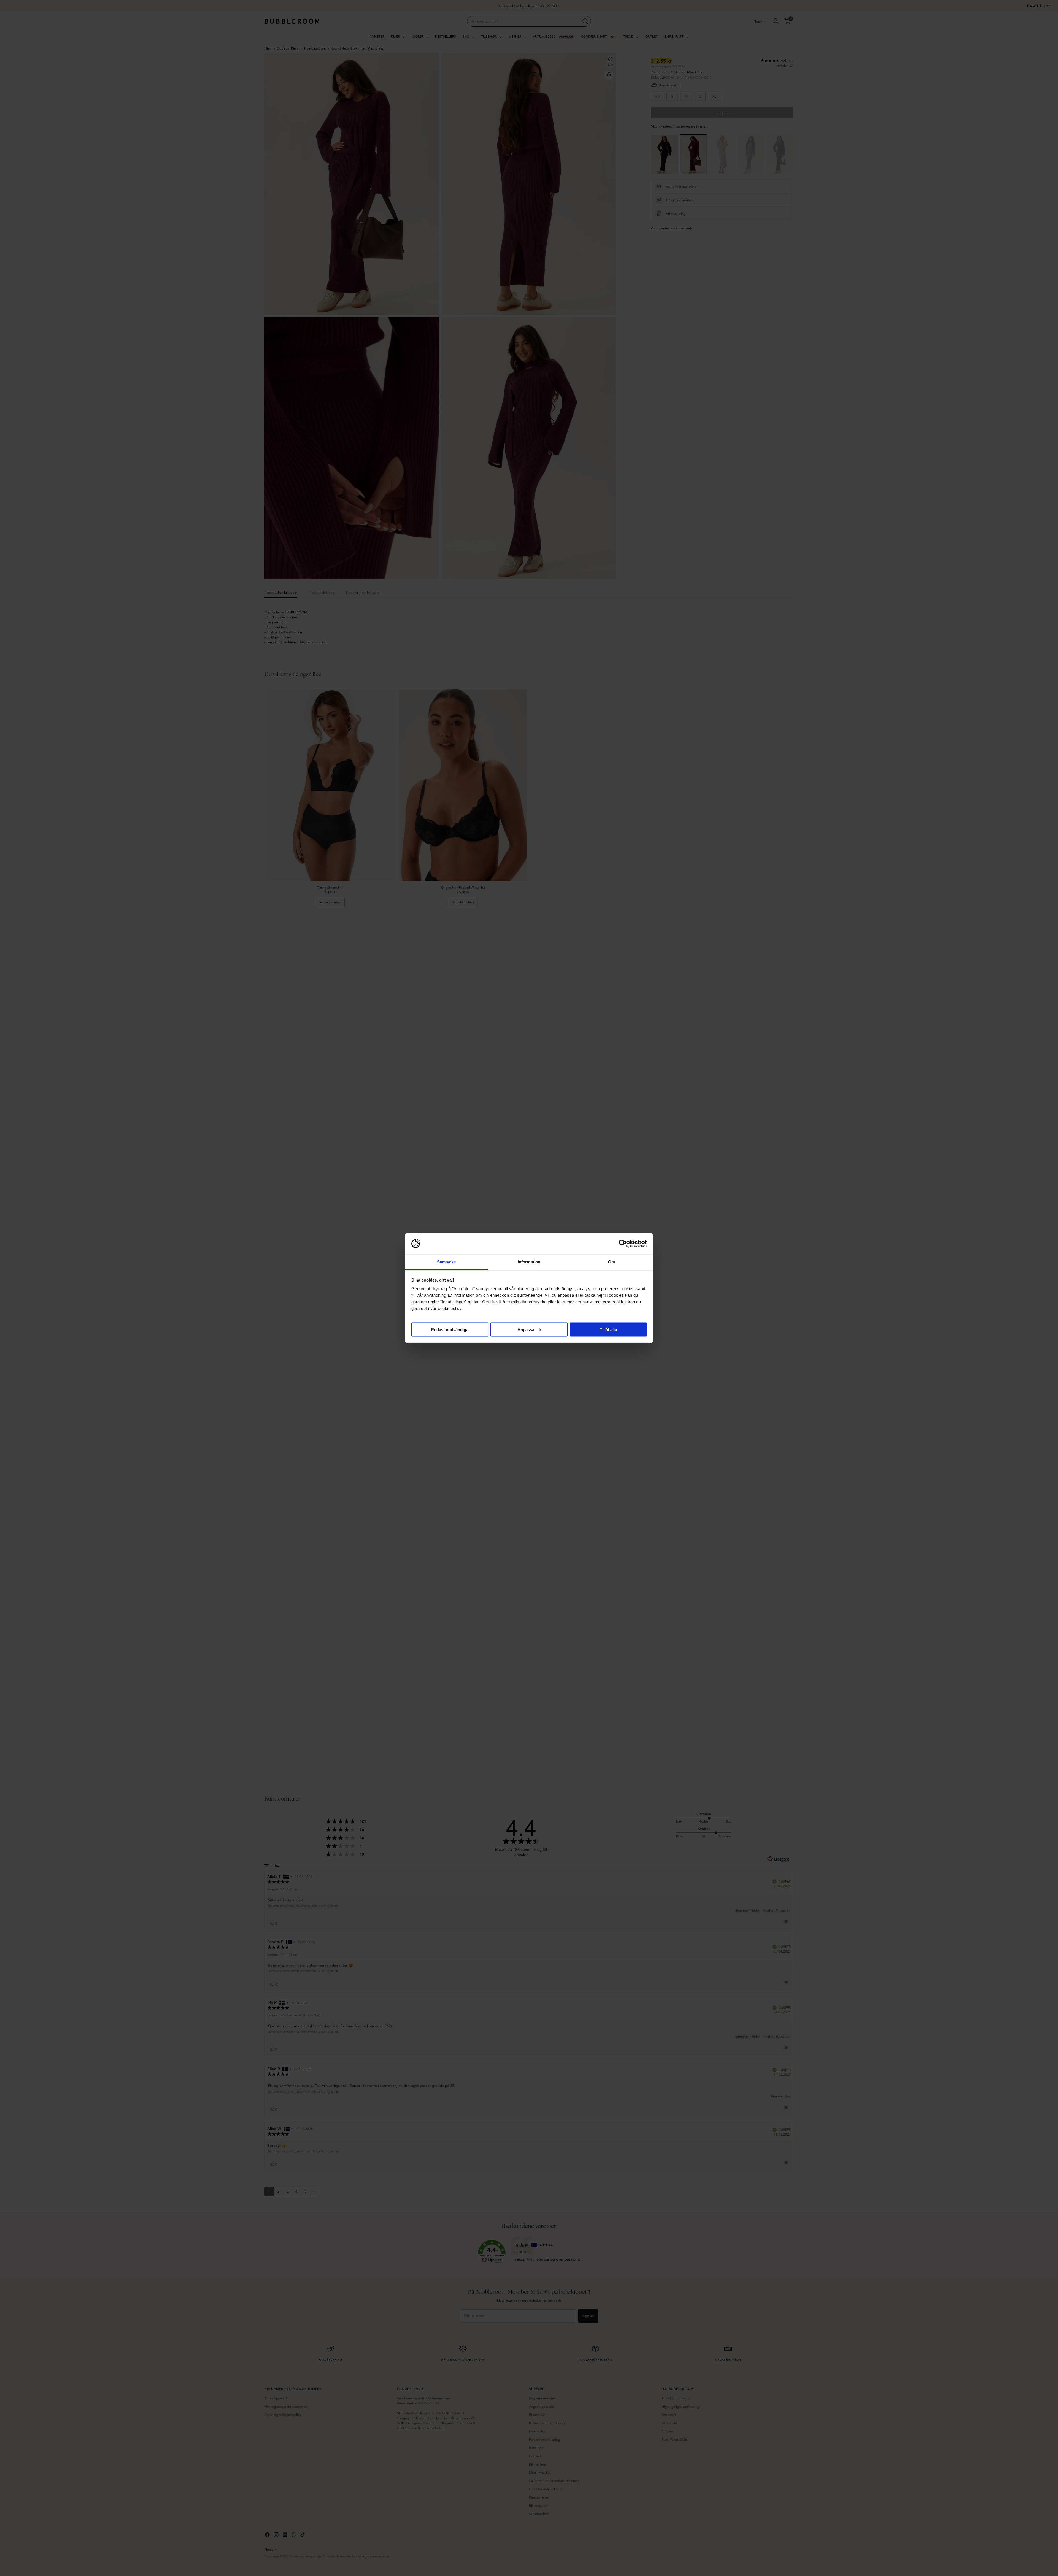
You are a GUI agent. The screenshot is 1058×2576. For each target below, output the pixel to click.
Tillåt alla (608, 1329)
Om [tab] (612, 1262)
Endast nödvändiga (450, 1329)
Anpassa (526, 1329)
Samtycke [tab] (446, 1262)
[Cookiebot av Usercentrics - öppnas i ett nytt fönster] (623, 1244)
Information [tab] (529, 1262)
